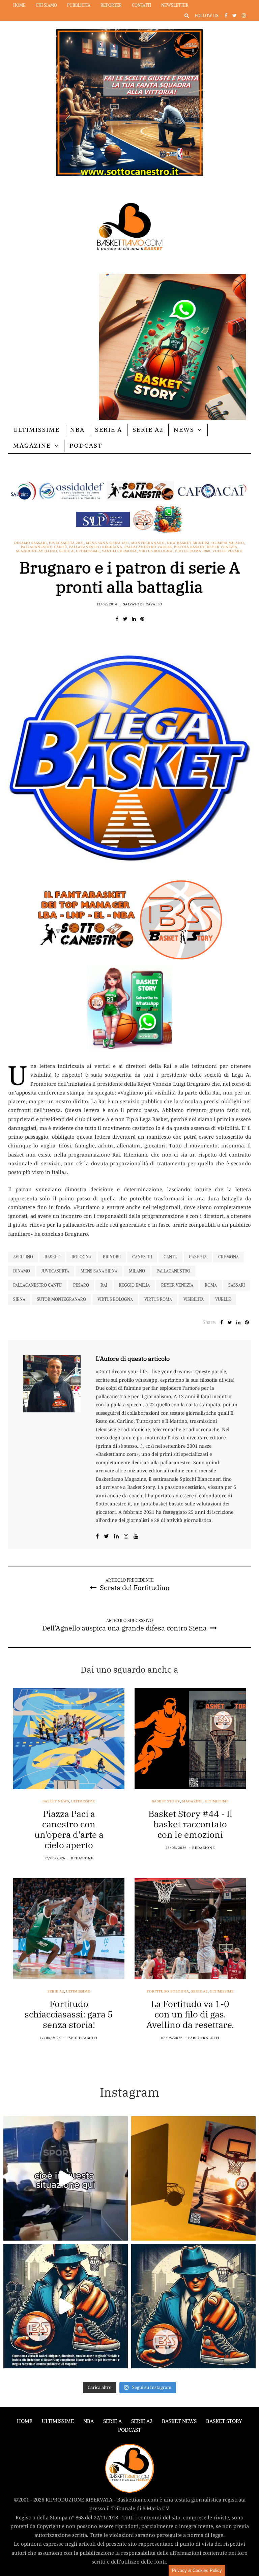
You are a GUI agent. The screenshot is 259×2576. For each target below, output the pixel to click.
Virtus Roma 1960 (193, 551)
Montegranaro (148, 543)
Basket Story (166, 1801)
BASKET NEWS (179, 2421)
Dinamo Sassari (31, 543)
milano (137, 1271)
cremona (228, 1257)
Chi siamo (46, 5)
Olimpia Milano (228, 543)
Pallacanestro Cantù (44, 547)
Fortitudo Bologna (168, 1991)
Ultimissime (36, 430)
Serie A (109, 430)
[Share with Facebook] (117, 619)
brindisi (112, 1257)
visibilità (194, 1299)
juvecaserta (55, 1271)
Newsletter (175, 5)
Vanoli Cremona (119, 551)
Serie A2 (148, 430)
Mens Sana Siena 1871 (108, 543)
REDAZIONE (82, 1858)
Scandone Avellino (37, 551)
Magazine (32, 445)
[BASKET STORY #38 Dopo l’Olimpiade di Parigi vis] (193, 2178)
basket (52, 1257)
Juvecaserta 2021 (66, 543)
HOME (25, 2421)
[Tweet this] (125, 619)
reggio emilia (134, 1285)
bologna (81, 1257)
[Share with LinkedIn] (134, 619)
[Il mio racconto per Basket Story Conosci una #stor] (66, 2306)
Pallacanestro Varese (148, 547)
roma (211, 1285)
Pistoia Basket (189, 547)
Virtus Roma (158, 1299)
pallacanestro (173, 1271)
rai (104, 1285)
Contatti (141, 5)
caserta (198, 1257)
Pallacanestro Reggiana (96, 547)
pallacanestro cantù (37, 1285)
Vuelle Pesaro (228, 551)
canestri (142, 1257)
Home (19, 5)
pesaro (81, 1285)
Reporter (111, 5)
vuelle (223, 1299)
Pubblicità (79, 5)
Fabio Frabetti (82, 2038)
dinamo (22, 1271)
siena (19, 1299)
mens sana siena (99, 1271)
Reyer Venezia (222, 547)
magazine (192, 1801)
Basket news (56, 1801)
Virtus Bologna (156, 551)
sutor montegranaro (61, 1299)
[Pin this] (142, 619)
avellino (23, 1257)
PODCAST (86, 445)
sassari (237, 1285)
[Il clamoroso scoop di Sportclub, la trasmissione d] (66, 2178)
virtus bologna (115, 1299)
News (184, 430)
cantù (170, 1257)
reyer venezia (177, 1285)
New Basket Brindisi (188, 543)
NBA (77, 430)
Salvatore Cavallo (143, 604)
